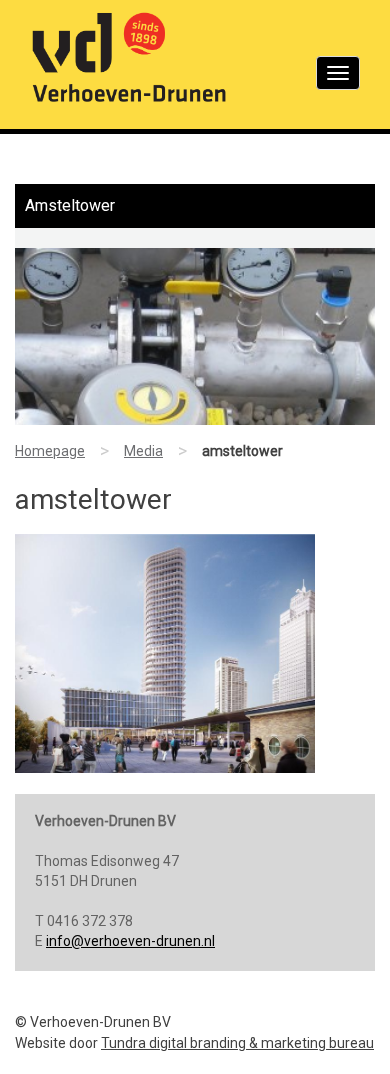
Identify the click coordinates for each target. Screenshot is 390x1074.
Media (143, 451)
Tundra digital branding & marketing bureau (237, 1043)
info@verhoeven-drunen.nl (130, 941)
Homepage (50, 451)
